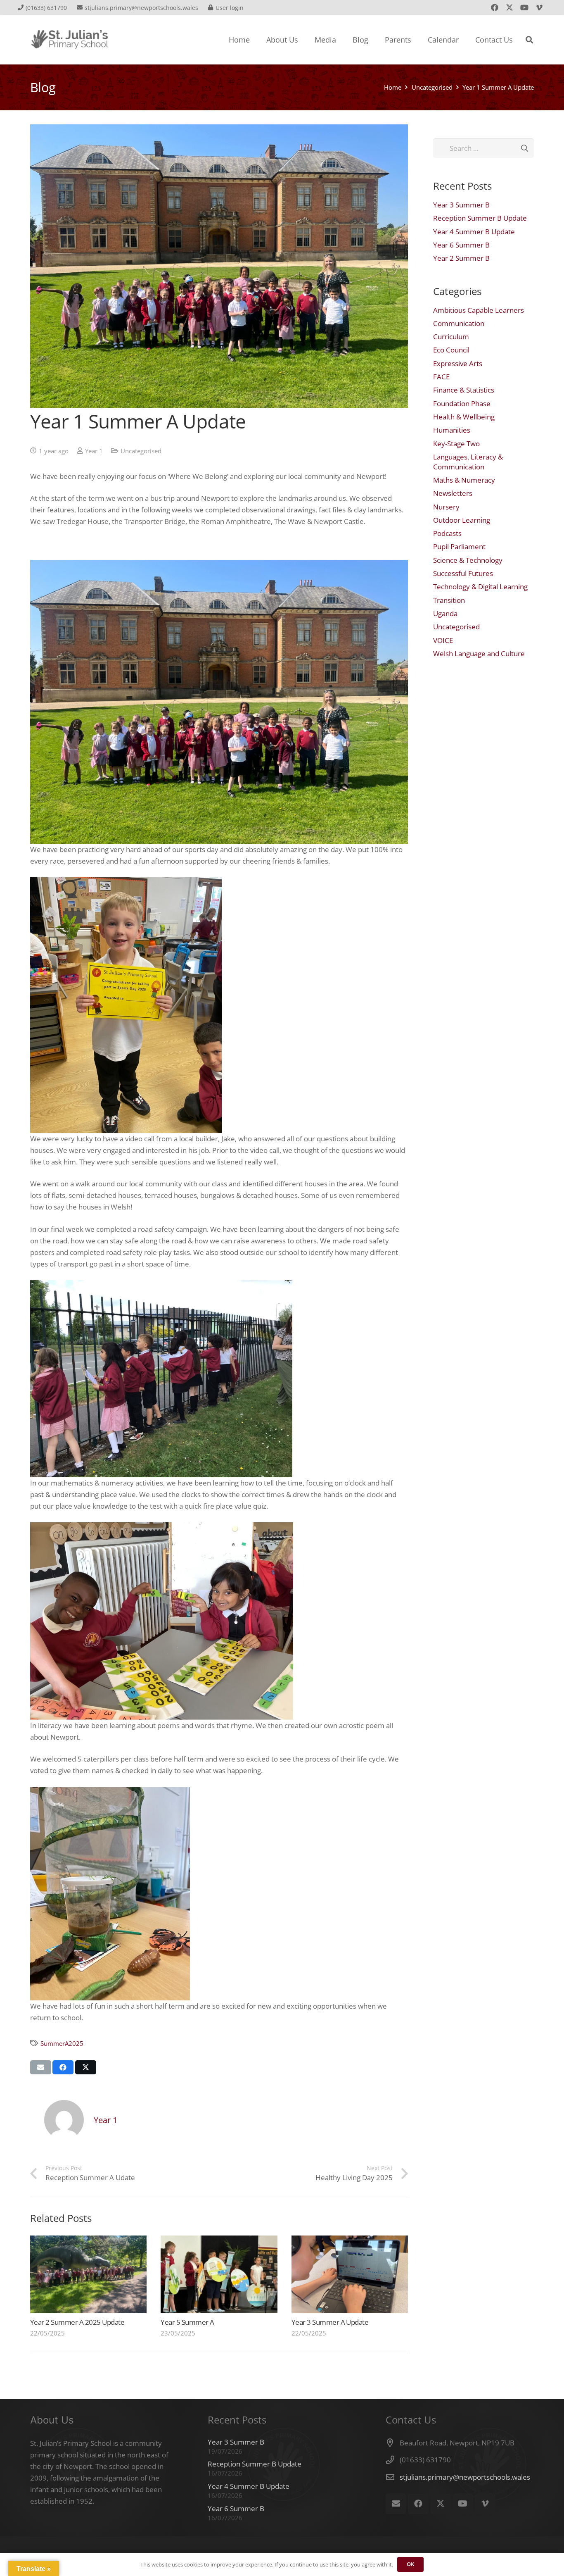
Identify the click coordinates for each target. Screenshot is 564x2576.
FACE (441, 377)
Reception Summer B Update (480, 218)
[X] (509, 7)
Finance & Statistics (464, 390)
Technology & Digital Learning (480, 587)
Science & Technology (468, 560)
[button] (529, 40)
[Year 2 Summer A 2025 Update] (88, 2274)
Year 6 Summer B (461, 245)
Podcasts (447, 533)
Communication (459, 323)
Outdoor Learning (462, 520)
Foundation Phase (462, 404)
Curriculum (451, 337)
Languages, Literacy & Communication (468, 462)
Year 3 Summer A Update (330, 2322)
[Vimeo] (539, 7)
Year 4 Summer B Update (474, 232)
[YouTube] (524, 7)
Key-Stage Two (456, 444)
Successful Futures (463, 573)
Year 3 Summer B (461, 205)
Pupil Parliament (459, 546)
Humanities (452, 430)
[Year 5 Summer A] (219, 2274)
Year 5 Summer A (187, 2322)
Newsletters (453, 493)
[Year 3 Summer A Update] (350, 2274)
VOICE (443, 640)
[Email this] (41, 2067)
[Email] (396, 2504)
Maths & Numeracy (464, 480)
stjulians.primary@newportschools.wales (465, 2477)
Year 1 (94, 451)
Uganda (445, 613)
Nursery (446, 507)
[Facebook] (495, 7)
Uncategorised (141, 451)
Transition (449, 600)
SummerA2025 (62, 2043)
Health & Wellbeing (464, 417)
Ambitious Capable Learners (479, 310)
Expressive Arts (458, 363)
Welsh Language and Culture (479, 654)
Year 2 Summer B (461, 258)
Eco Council (451, 350)
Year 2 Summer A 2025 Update (77, 2322)
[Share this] (63, 2067)
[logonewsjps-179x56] (70, 40)
